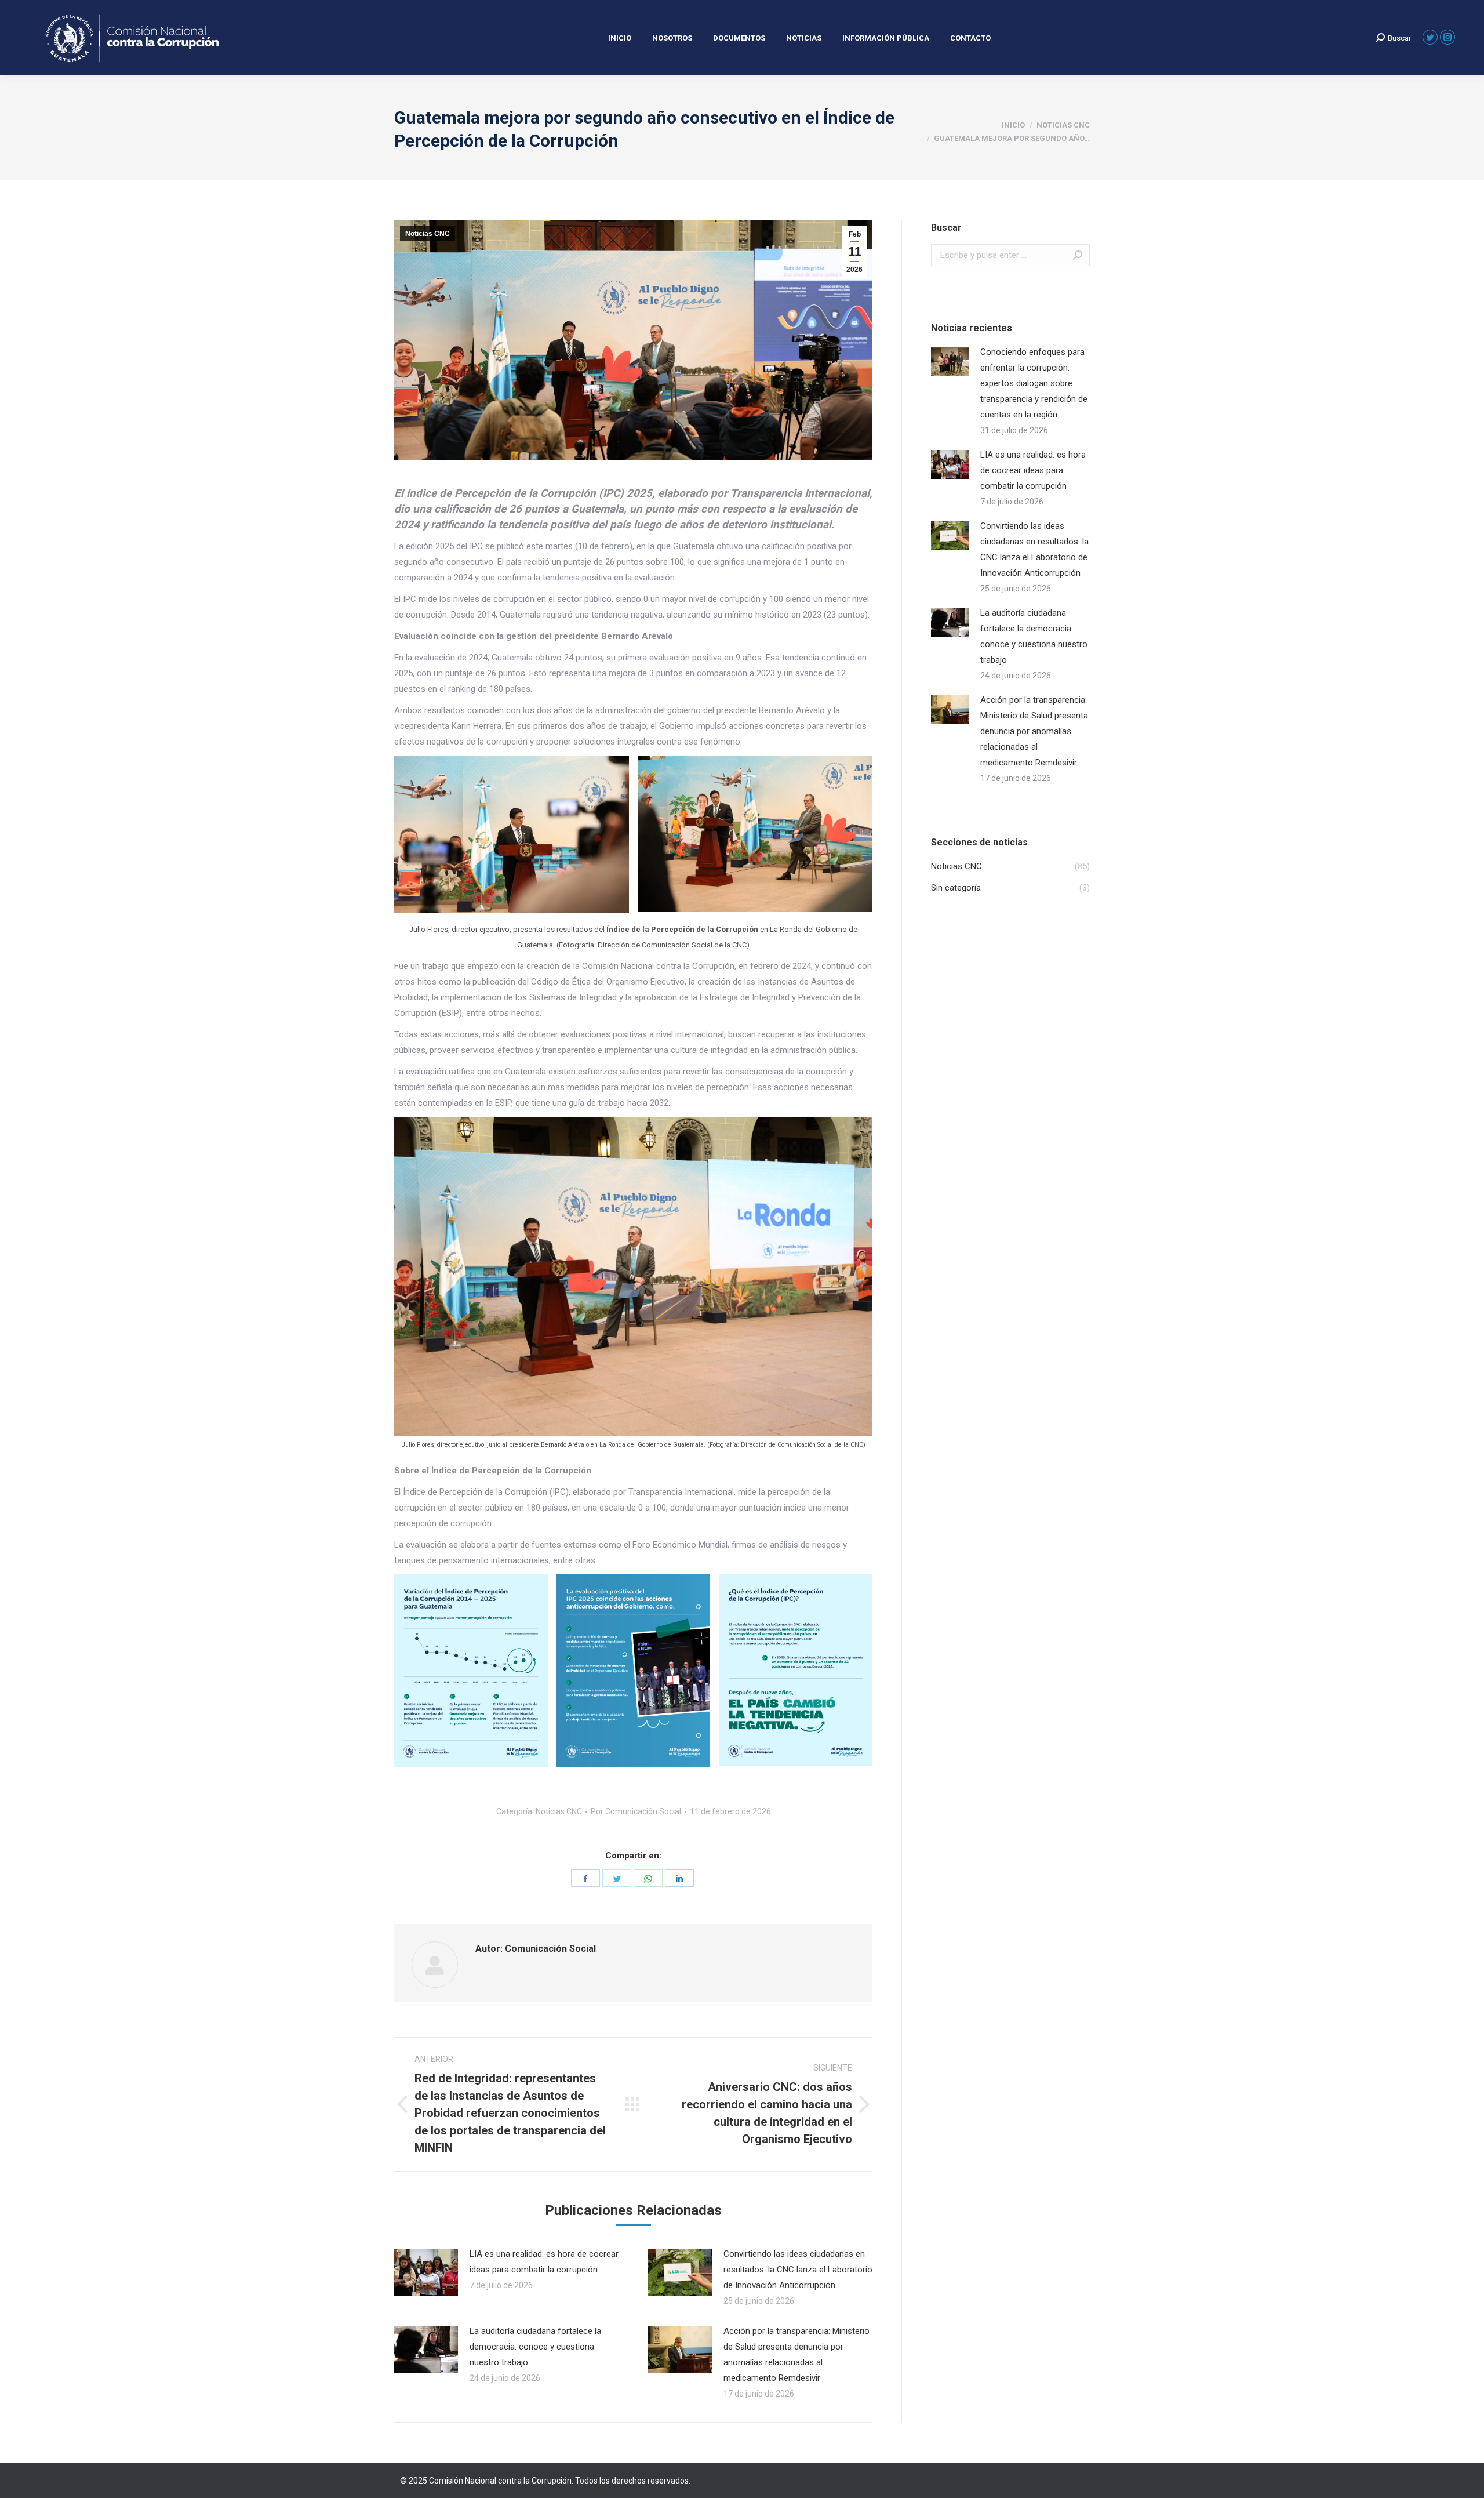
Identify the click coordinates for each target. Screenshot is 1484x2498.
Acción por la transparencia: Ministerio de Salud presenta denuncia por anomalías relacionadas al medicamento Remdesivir (796, 2354)
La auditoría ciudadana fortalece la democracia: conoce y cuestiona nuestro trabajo (535, 2347)
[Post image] (426, 2272)
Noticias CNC (428, 234)
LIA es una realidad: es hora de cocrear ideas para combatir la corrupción (544, 2262)
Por (636, 1811)
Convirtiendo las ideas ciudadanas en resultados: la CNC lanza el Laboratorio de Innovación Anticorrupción (798, 2270)
